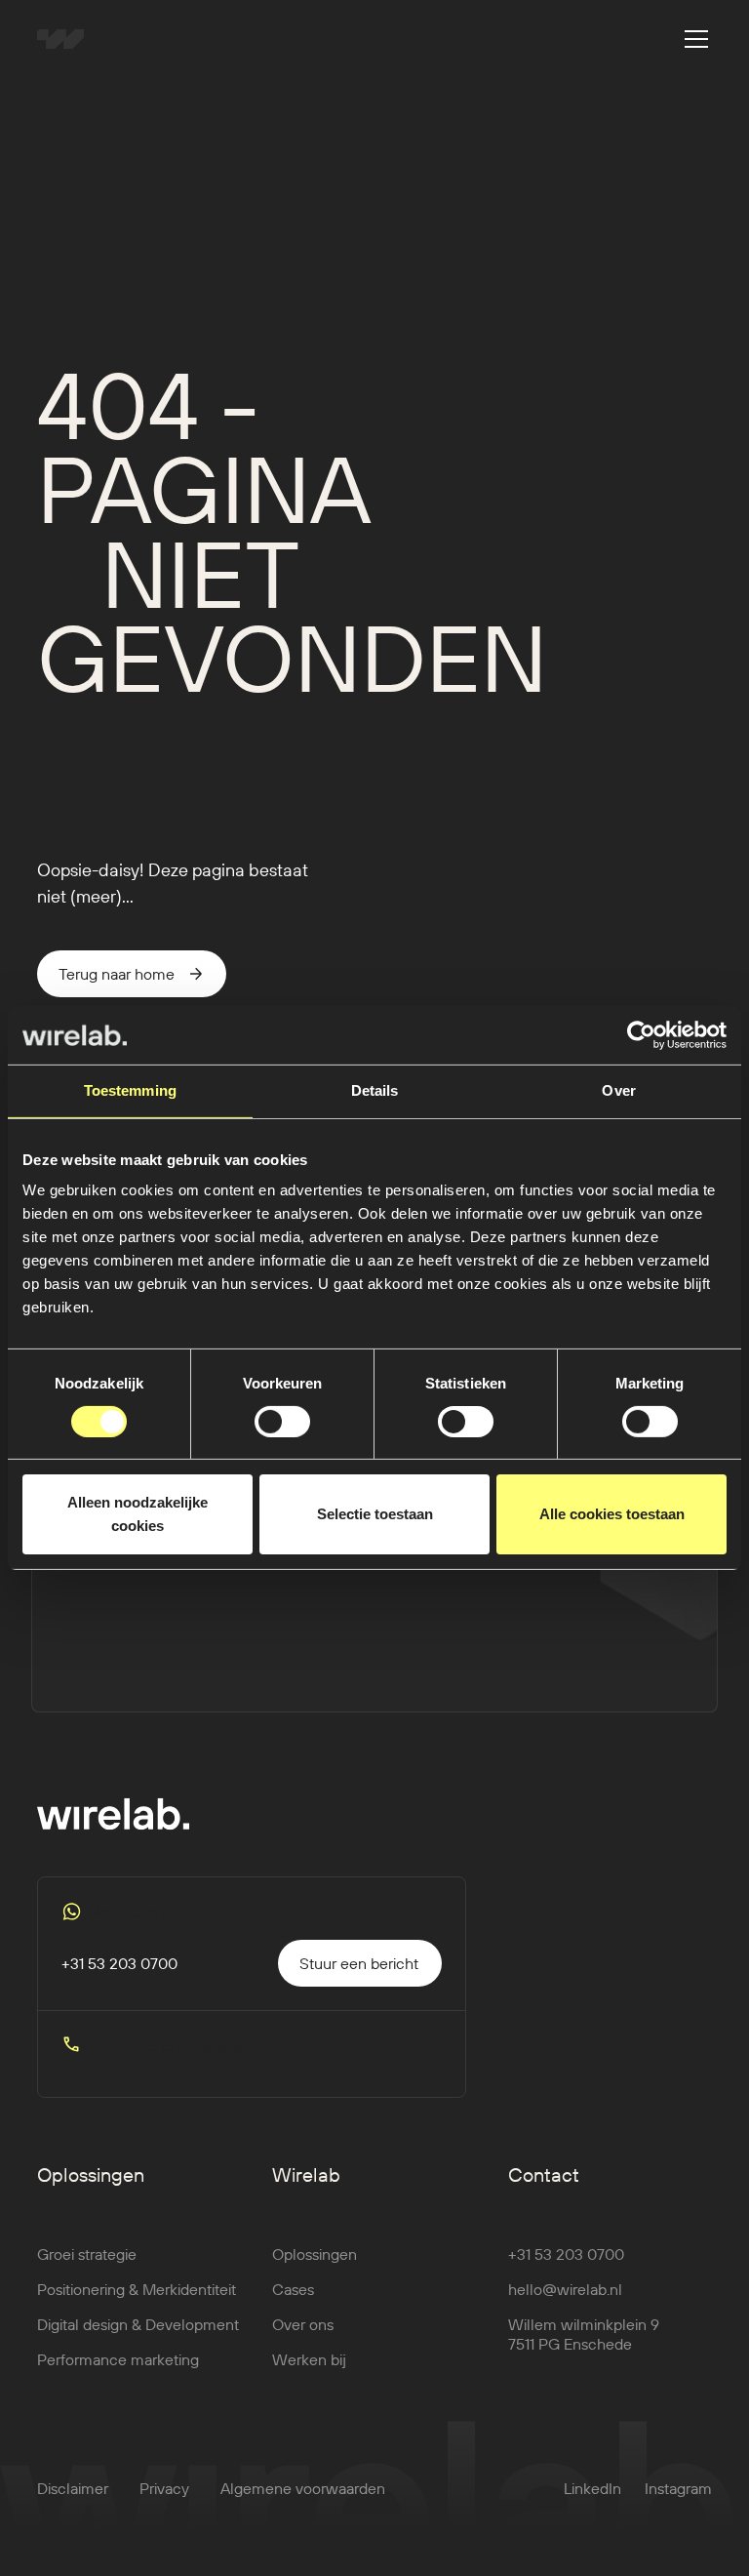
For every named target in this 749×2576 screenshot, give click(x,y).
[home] (60, 39)
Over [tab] (618, 1090)
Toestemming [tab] (130, 1090)
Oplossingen (315, 2254)
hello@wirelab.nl (565, 2289)
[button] (692, 39)
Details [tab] (375, 1090)
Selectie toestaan (375, 1514)
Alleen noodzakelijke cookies (138, 1514)
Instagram (678, 2488)
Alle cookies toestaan (612, 1514)
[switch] (282, 1422)
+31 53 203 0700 (566, 2254)
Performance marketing (118, 2359)
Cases (293, 2289)
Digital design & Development (138, 2324)
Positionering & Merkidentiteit (137, 2289)
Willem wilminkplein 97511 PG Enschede (584, 2334)
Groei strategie (87, 2254)
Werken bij (309, 2359)
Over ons (303, 2324)
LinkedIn (592, 2488)
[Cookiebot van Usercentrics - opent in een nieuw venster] (641, 1035)
